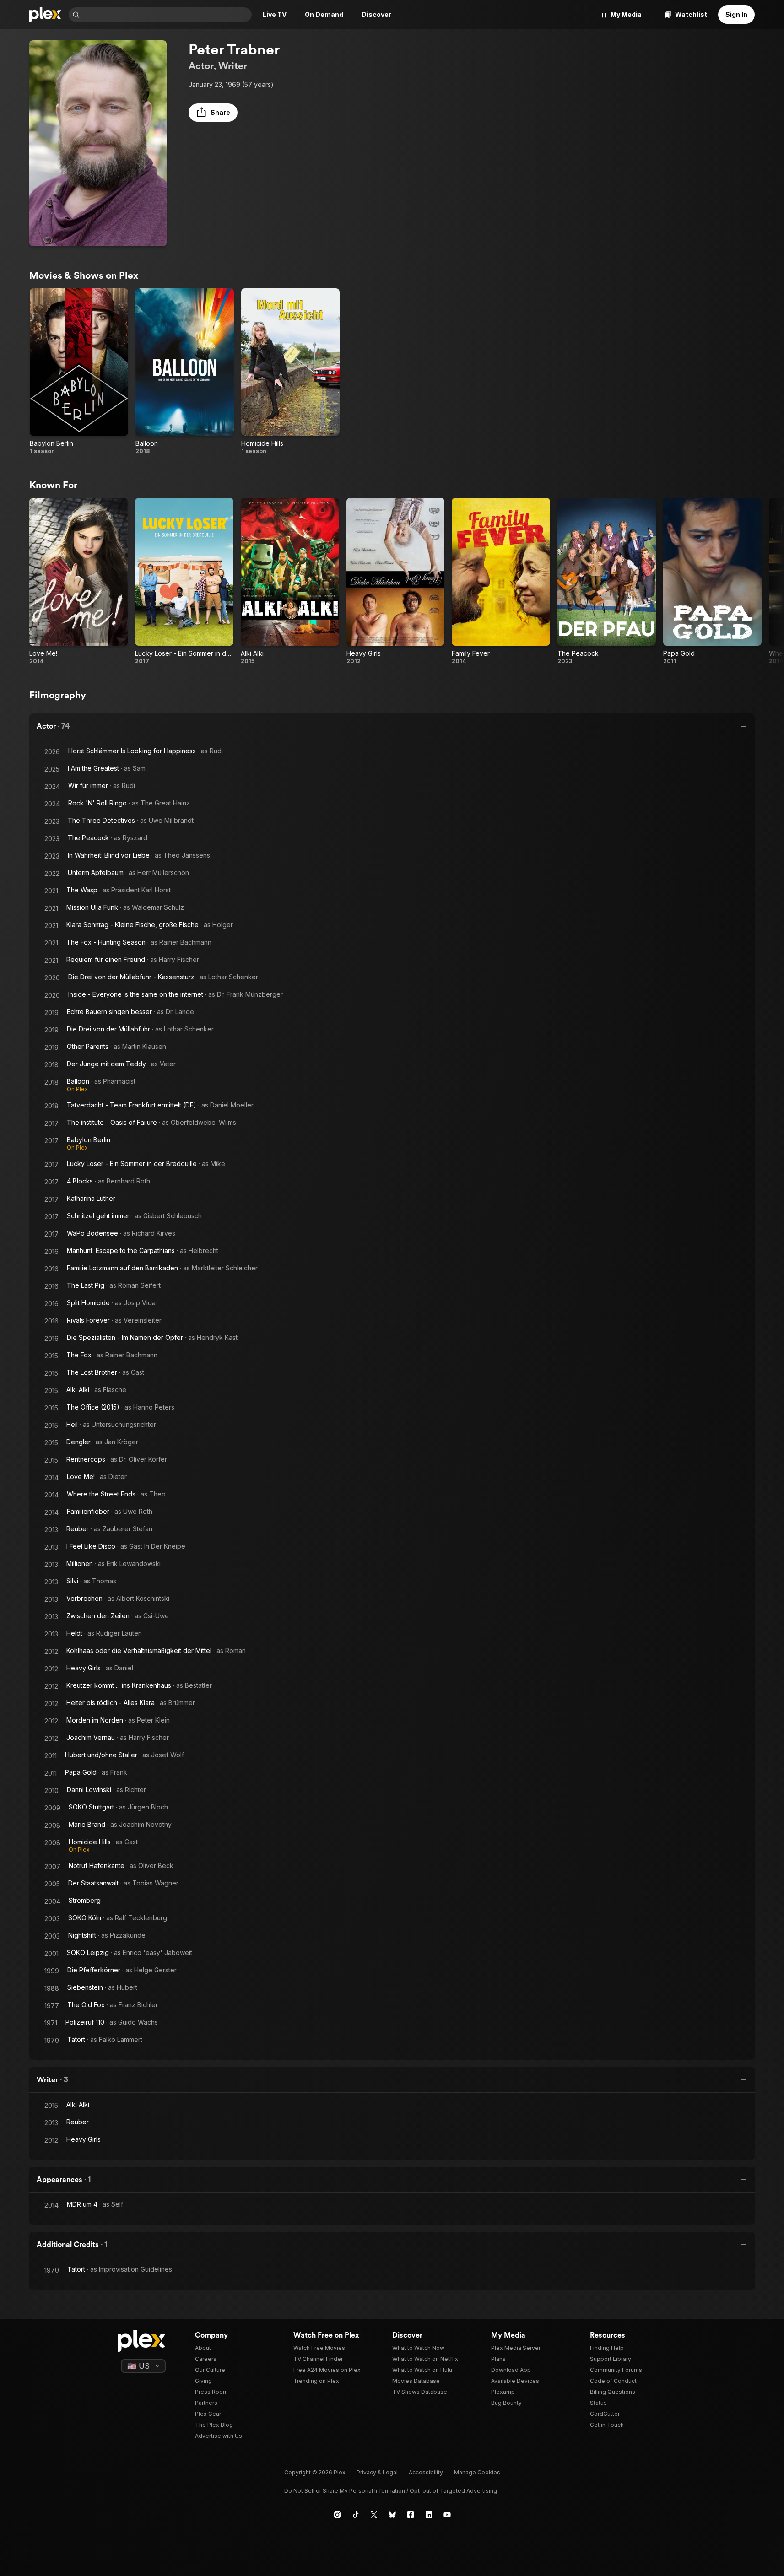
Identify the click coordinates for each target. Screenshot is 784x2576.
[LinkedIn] (429, 2515)
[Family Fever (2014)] (501, 581)
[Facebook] (411, 2515)
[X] (374, 2515)
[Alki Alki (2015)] (290, 581)
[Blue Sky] (392, 2515)
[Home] (45, 15)
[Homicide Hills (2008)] (290, 372)
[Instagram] (337, 2515)
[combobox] (167, 15)
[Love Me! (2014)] (78, 581)
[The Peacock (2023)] (607, 581)
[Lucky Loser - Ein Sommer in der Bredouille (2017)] (184, 581)
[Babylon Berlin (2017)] (79, 372)
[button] (213, 113)
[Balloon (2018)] (185, 372)
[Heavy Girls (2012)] (396, 581)
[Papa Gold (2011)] (712, 581)
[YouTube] (447, 2515)
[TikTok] (356, 2515)
